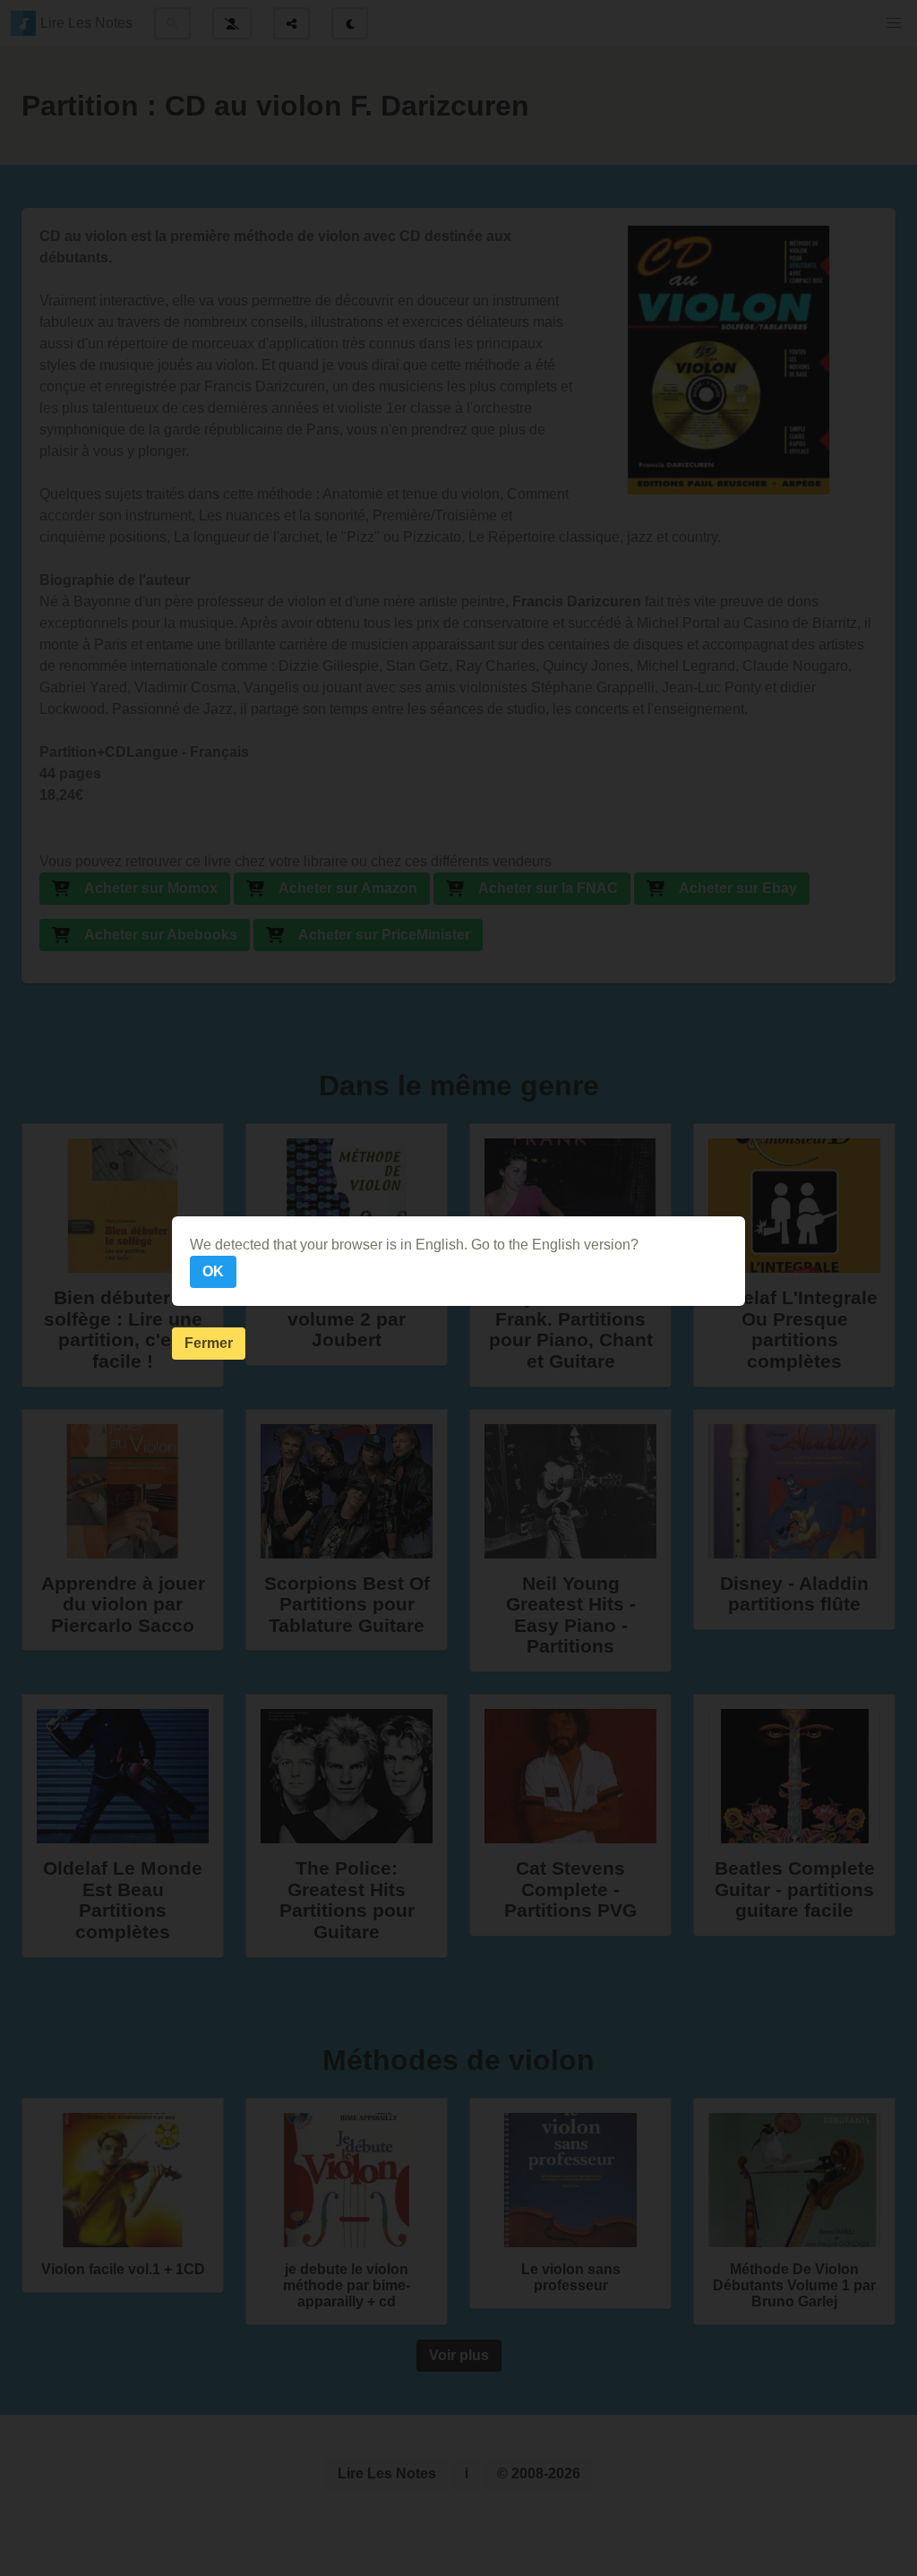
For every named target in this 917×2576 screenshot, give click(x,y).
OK (213, 1271)
